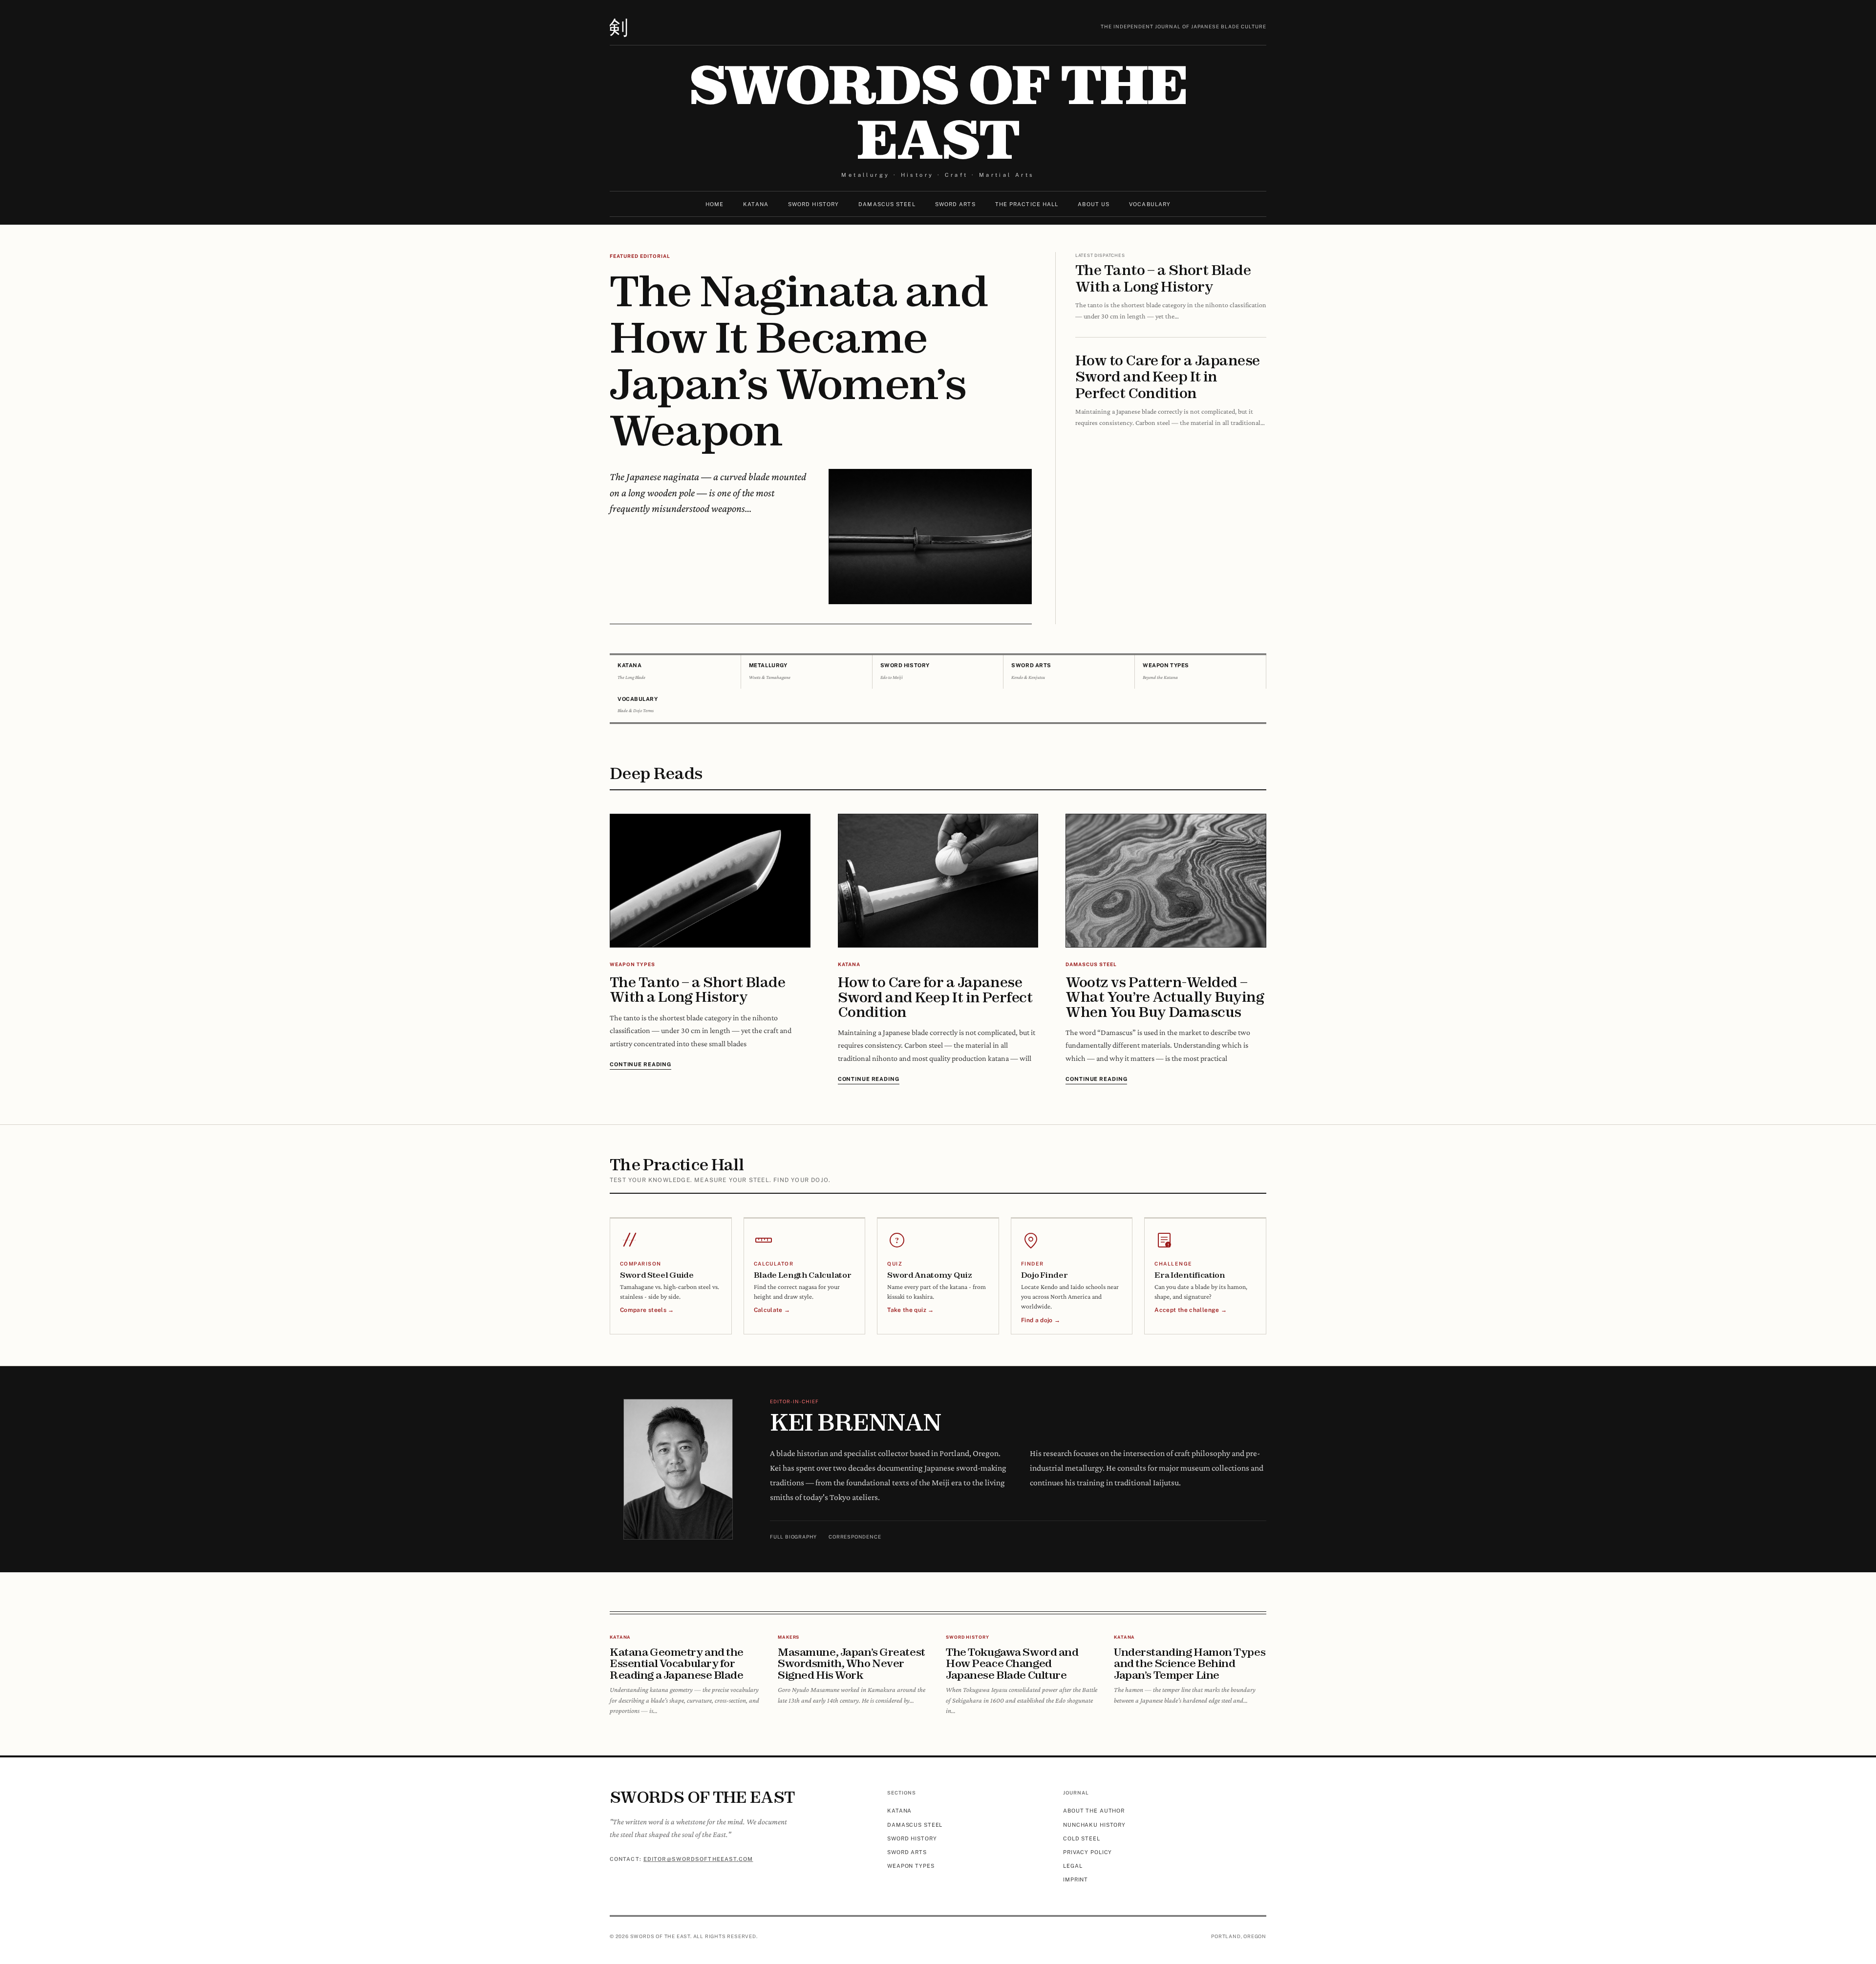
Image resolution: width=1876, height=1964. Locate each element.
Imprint (1076, 1880)
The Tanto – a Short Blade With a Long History (1163, 278)
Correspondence (855, 1537)
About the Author (1094, 1811)
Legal (1073, 1866)
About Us (1094, 204)
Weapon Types (911, 1866)
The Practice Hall (1027, 204)
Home (714, 204)
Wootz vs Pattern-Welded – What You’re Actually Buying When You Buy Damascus (1165, 997)
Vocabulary (1150, 204)
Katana (756, 204)
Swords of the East (938, 112)
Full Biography (793, 1537)
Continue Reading (640, 1064)
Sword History (813, 204)
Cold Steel (1082, 1838)
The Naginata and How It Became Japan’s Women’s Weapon (799, 360)
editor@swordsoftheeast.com (698, 1859)
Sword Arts (955, 204)
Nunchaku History (1094, 1825)
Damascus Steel (887, 204)
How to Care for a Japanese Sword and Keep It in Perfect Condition (1167, 377)
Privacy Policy (1087, 1852)
